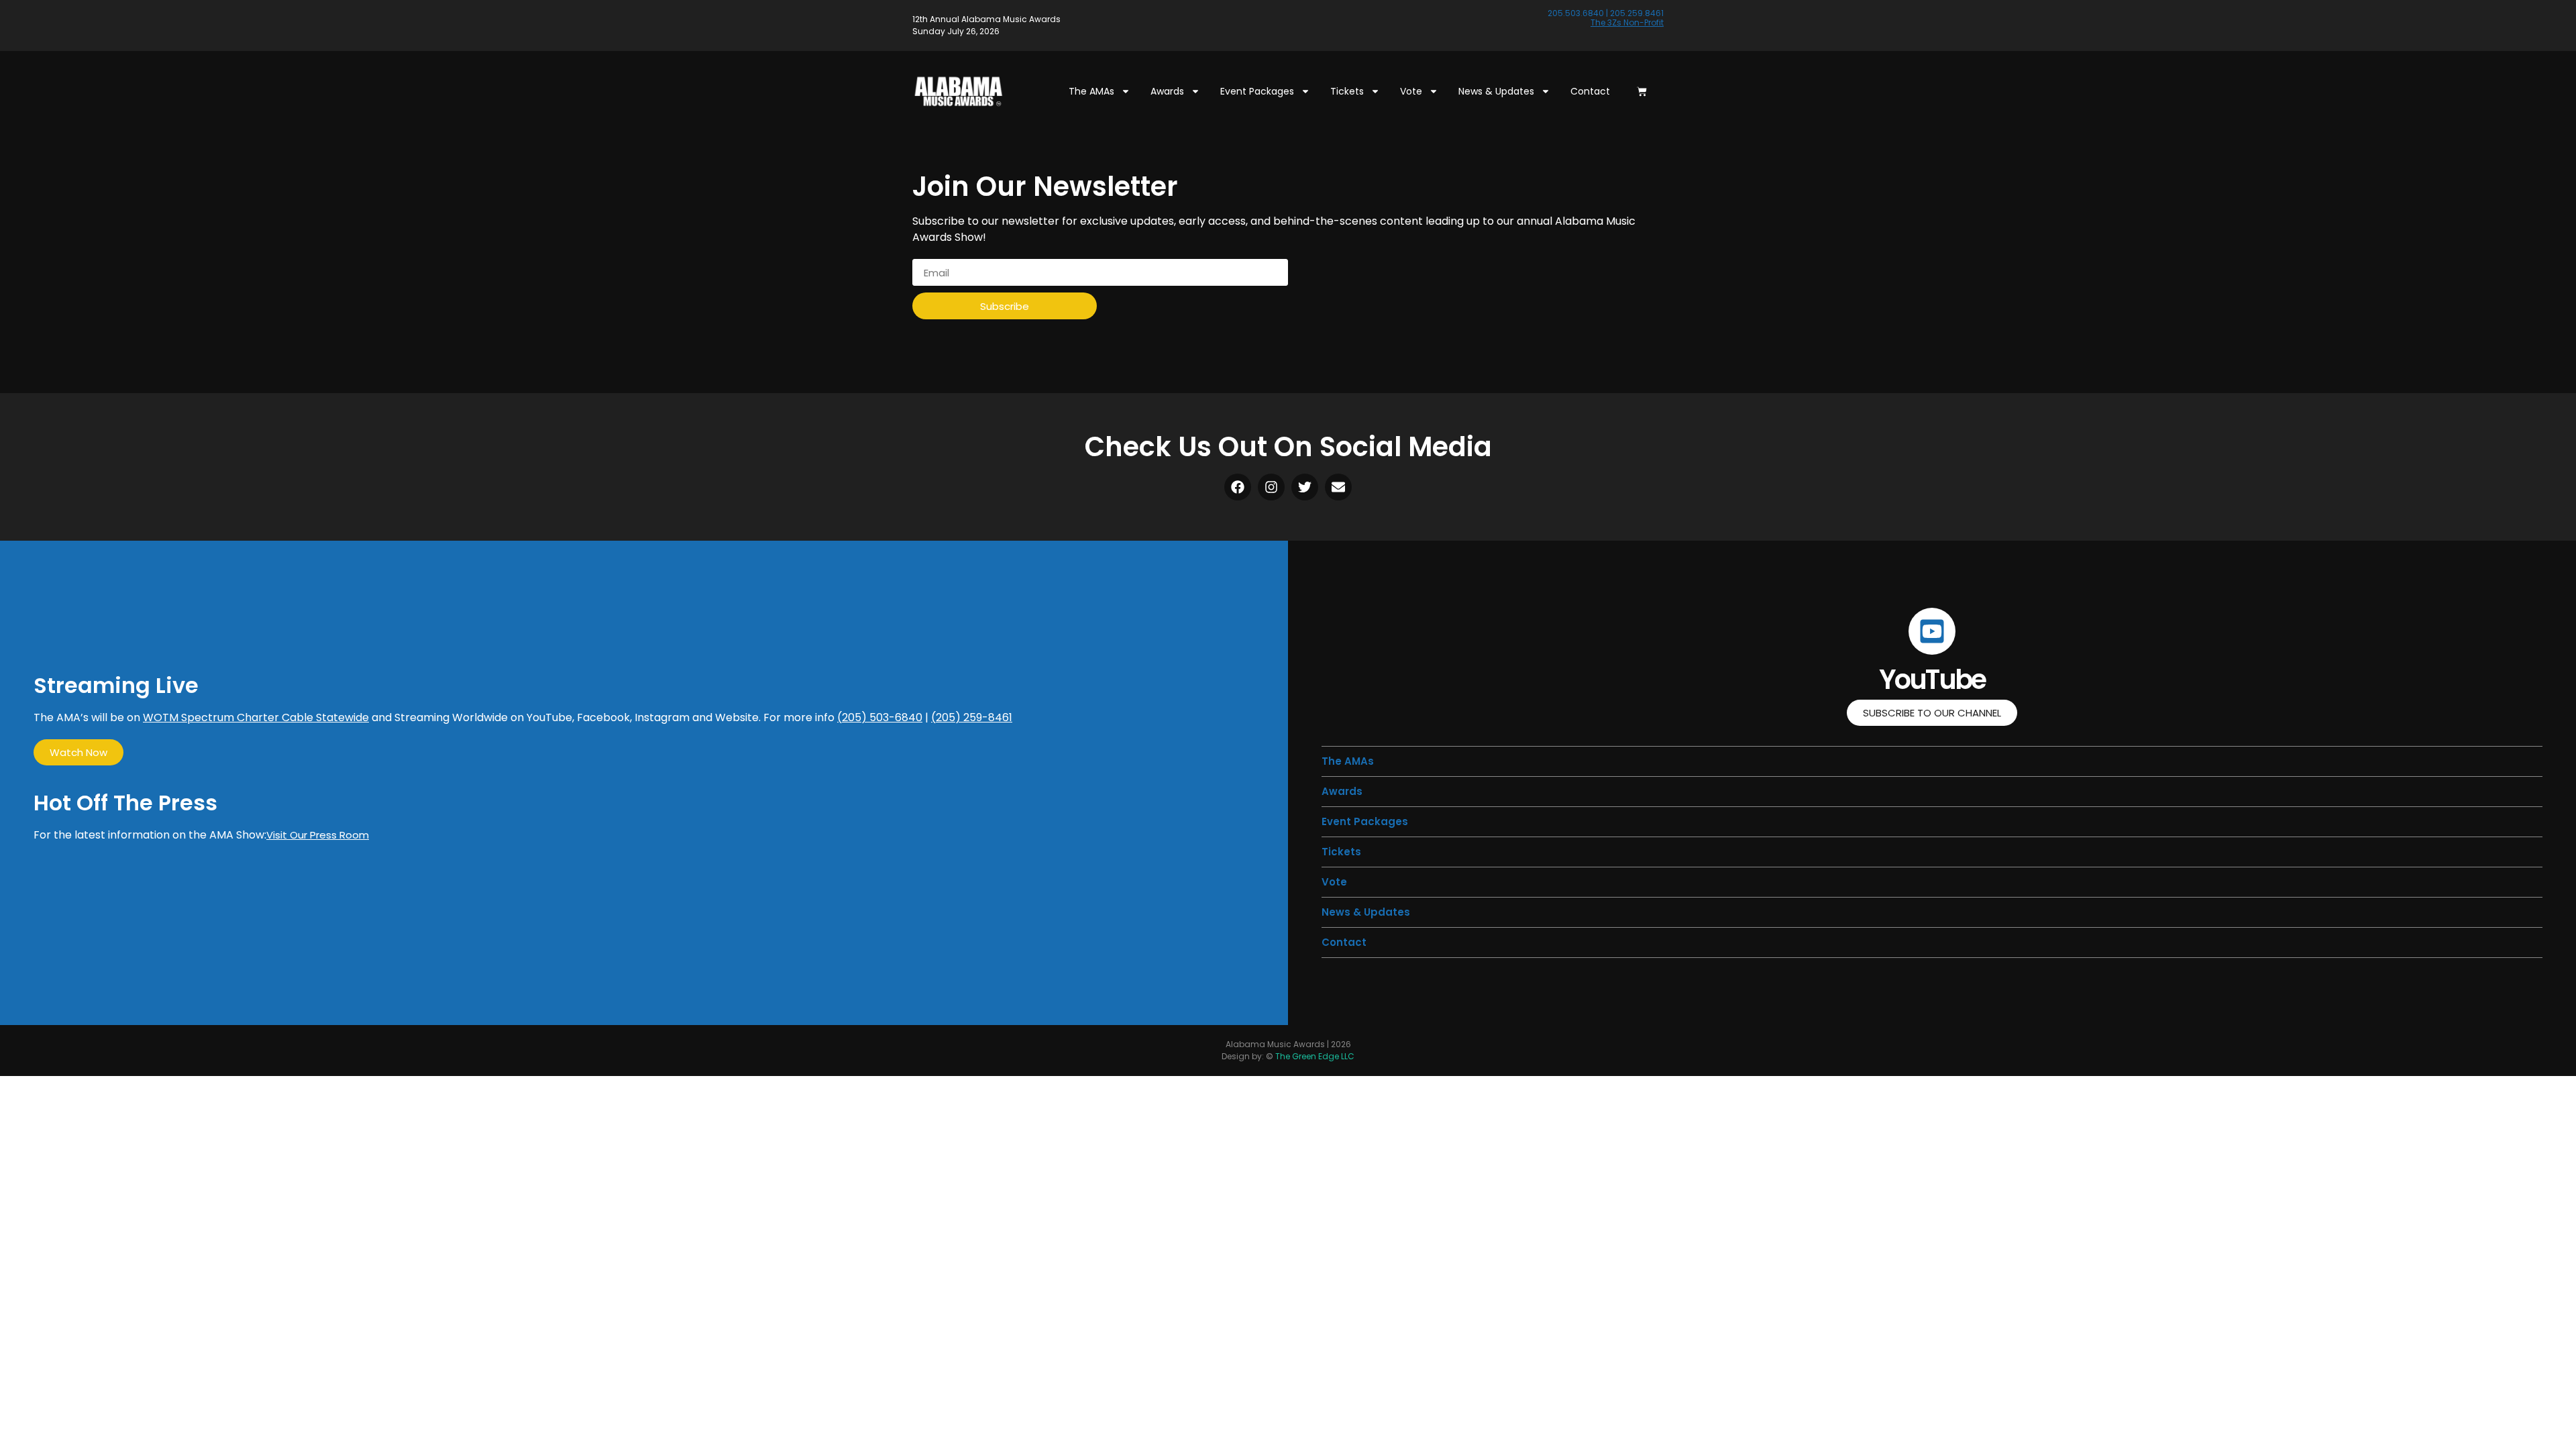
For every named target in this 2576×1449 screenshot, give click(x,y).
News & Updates (1496, 91)
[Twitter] (1305, 487)
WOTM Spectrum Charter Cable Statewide (256, 717)
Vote (1411, 91)
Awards (1167, 91)
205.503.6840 (1576, 13)
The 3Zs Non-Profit (1627, 22)
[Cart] (1642, 92)
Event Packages (1257, 91)
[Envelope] (1338, 487)
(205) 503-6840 (880, 717)
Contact (1590, 91)
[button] (1341, 852)
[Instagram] (1271, 487)
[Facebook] (1238, 487)
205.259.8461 (1637, 13)
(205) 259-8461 (972, 717)
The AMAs (1091, 91)
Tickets (1347, 91)
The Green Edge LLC (1315, 1056)
